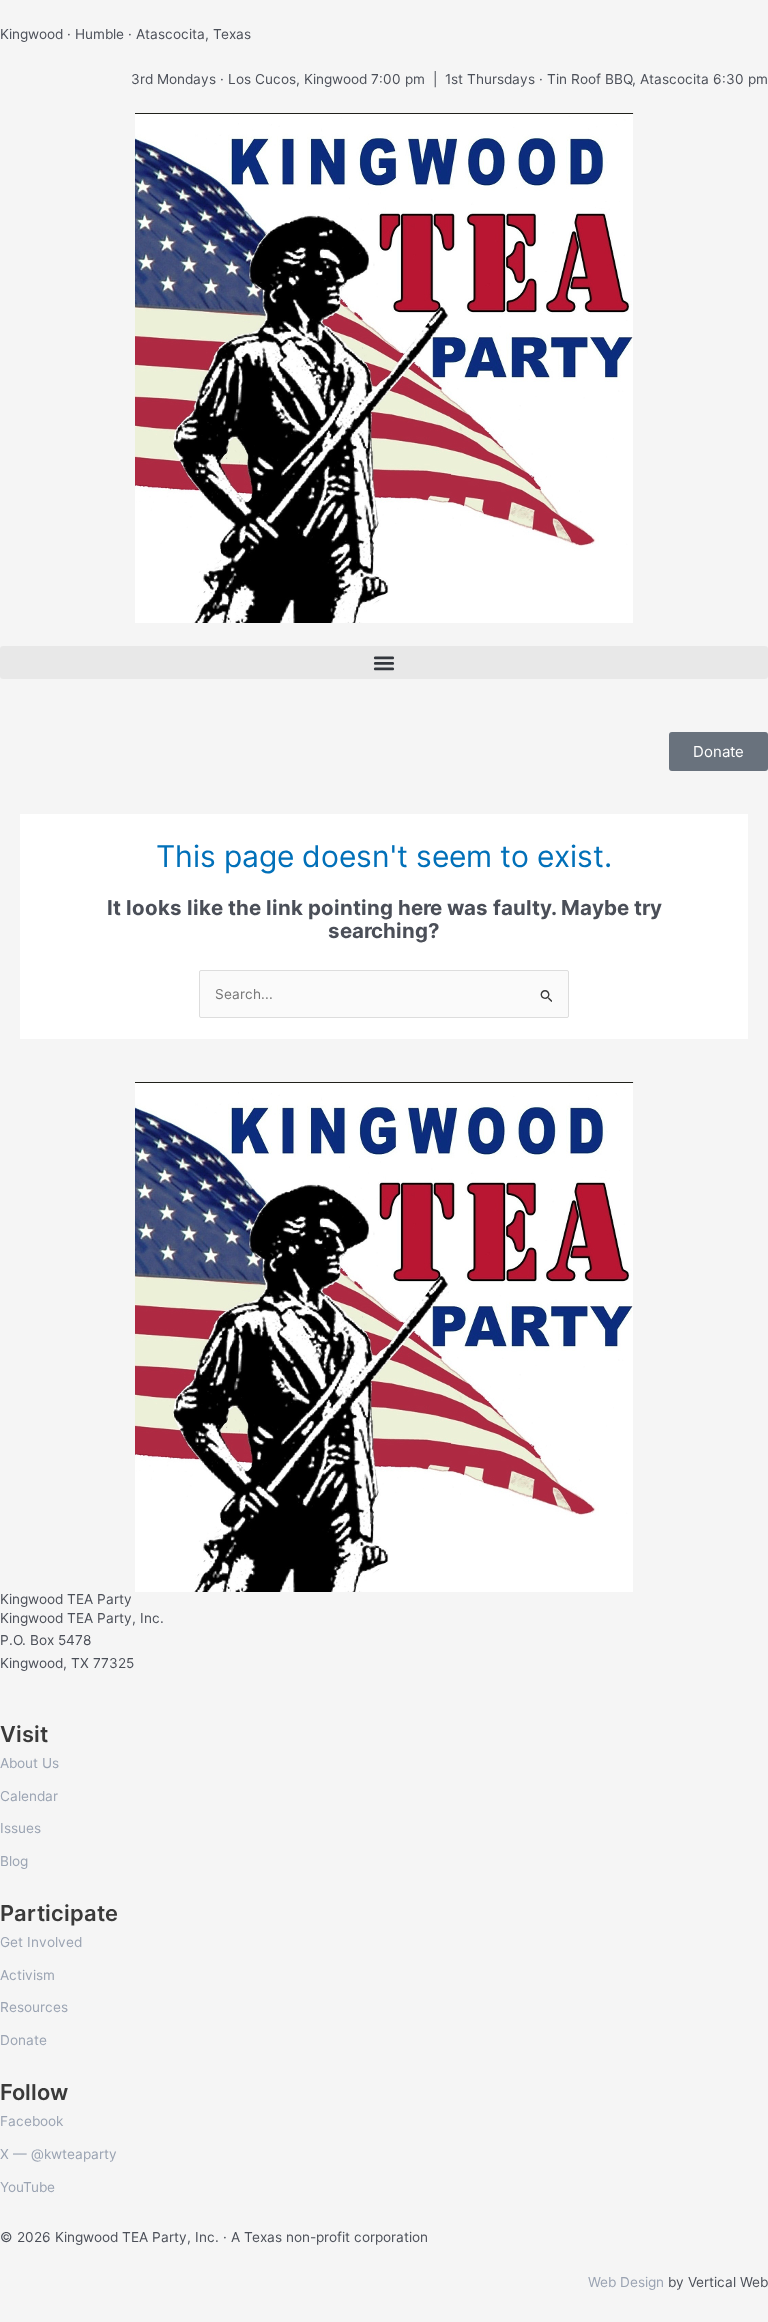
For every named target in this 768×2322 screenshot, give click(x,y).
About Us (29, 1763)
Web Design (626, 2282)
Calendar (29, 1796)
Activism (27, 1975)
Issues (20, 1828)
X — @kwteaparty (58, 2154)
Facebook (31, 2121)
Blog (14, 1861)
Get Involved (41, 1942)
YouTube (27, 2187)
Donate (23, 2040)
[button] (384, 662)
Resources (34, 2007)
